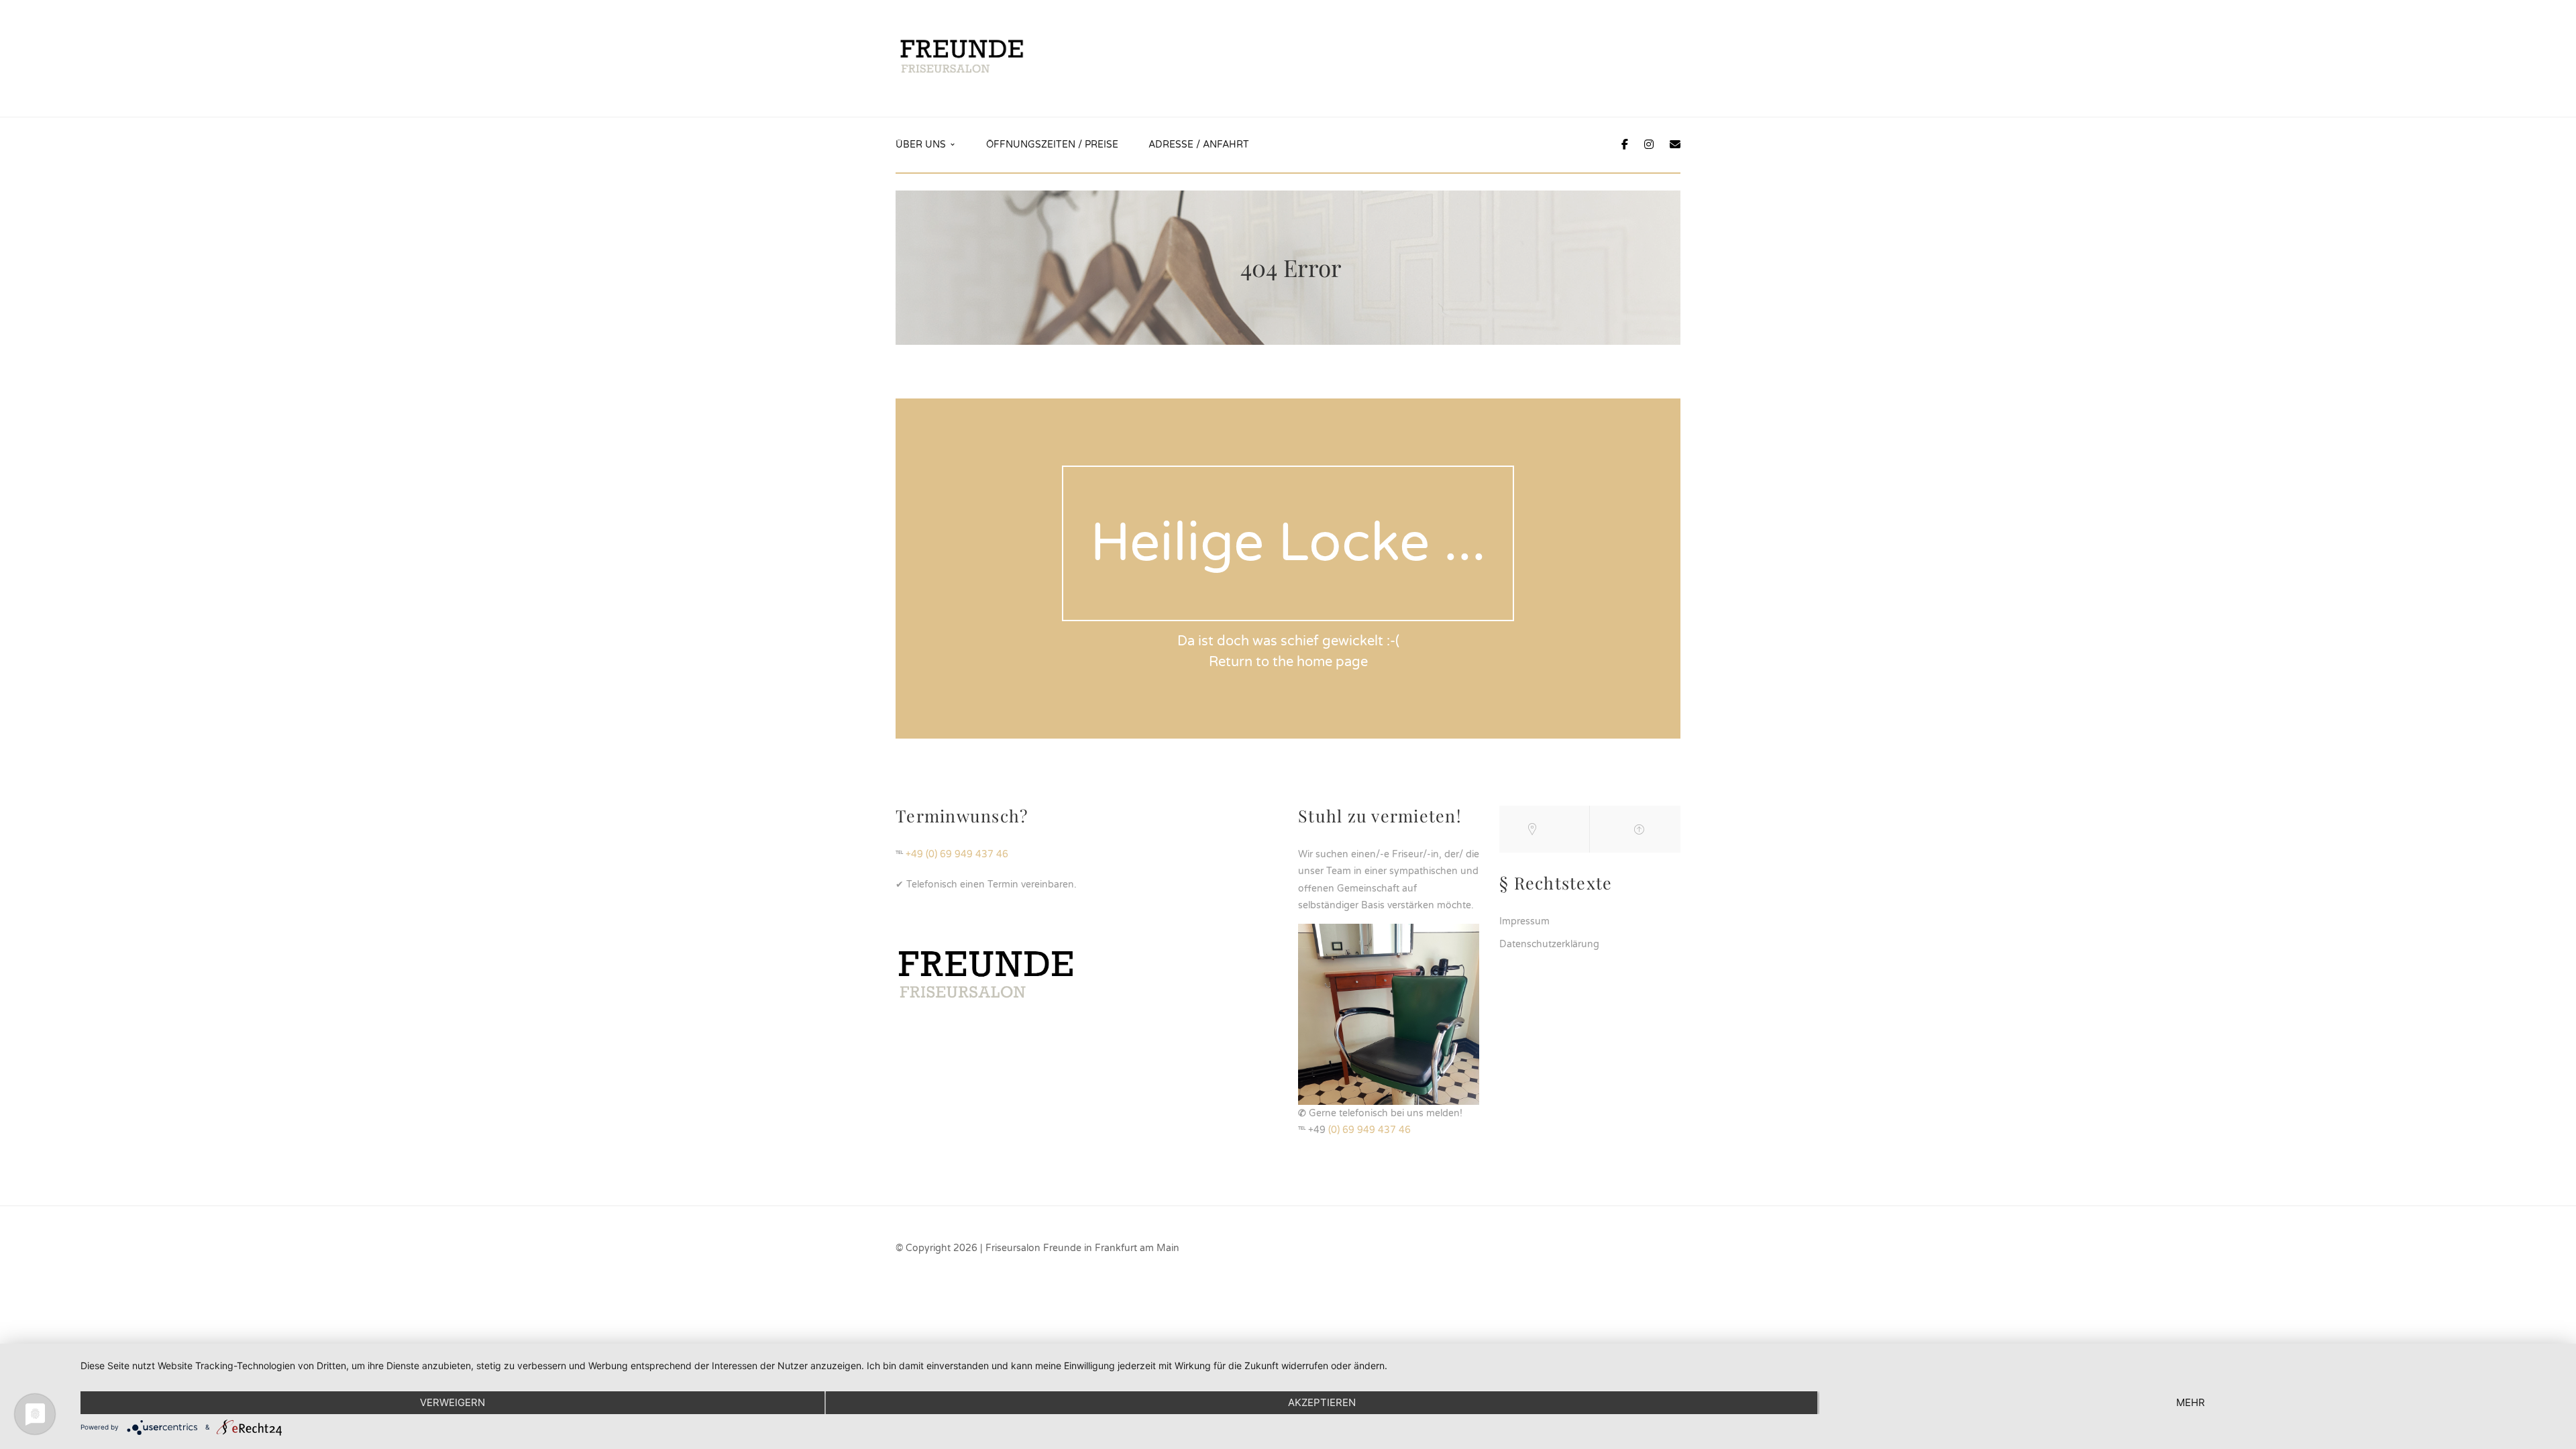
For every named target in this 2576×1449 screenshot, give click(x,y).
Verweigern (452, 1402)
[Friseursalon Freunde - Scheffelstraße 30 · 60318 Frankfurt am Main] (962, 58)
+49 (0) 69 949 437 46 (957, 854)
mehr (2191, 1402)
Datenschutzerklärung (1549, 944)
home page (1332, 662)
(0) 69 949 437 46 (1370, 1130)
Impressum (1524, 921)
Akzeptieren (1322, 1402)
